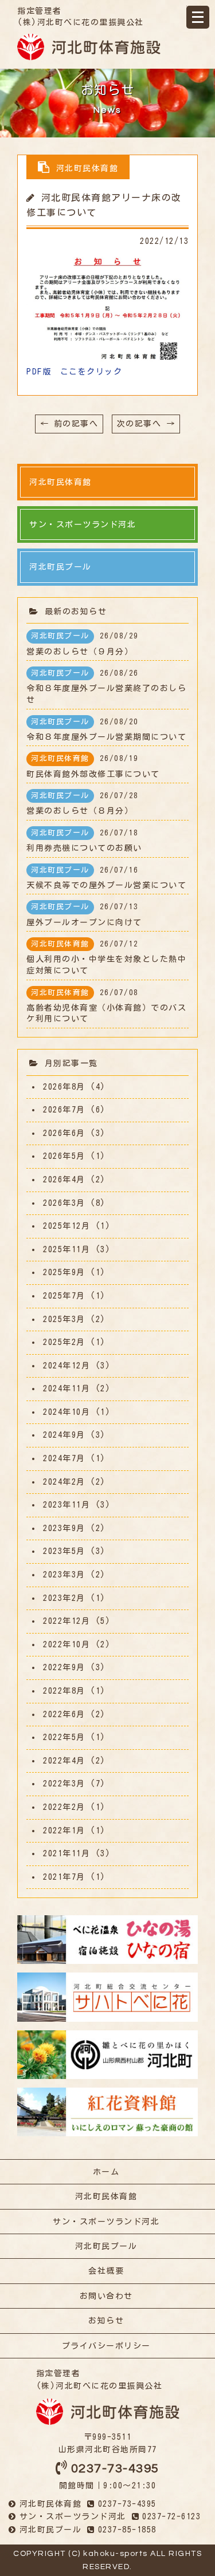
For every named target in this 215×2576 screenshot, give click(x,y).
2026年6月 (64, 1133)
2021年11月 (67, 1853)
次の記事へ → (146, 424)
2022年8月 (64, 1691)
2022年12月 (67, 1621)
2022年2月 (64, 1807)
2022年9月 (64, 1667)
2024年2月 (64, 1482)
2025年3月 (64, 1319)
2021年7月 (64, 1877)
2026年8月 (64, 1087)
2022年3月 (64, 1784)
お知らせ (106, 2321)
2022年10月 (67, 1644)
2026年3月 (64, 1203)
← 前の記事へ (69, 424)
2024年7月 (64, 1458)
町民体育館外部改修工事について (93, 766)
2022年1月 (64, 1831)
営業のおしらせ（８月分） (83, 803)
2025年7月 (64, 1296)
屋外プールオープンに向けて (84, 914)
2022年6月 (64, 1714)
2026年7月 (64, 1110)
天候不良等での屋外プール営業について (106, 878)
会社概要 (106, 2271)
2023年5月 (64, 1551)
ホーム (106, 2172)
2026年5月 (64, 1156)
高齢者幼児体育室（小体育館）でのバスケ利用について (106, 1006)
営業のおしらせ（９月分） (83, 644)
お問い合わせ (106, 2296)
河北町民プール (106, 2246)
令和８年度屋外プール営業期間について (106, 729)
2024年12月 (67, 1366)
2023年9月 (64, 1528)
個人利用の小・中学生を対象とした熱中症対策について (106, 957)
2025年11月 (67, 1249)
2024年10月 (67, 1412)
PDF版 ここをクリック (74, 372)
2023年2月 (64, 1598)
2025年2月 (64, 1342)
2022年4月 (64, 1761)
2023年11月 (67, 1505)
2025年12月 (67, 1226)
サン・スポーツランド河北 (106, 2222)
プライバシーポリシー (106, 2346)
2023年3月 (64, 1575)
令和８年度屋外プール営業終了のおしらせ (106, 687)
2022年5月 (64, 1737)
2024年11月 (67, 1388)
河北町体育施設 (89, 47)
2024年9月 (64, 1435)
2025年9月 (64, 1272)
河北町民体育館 (106, 2196)
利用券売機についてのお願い (84, 841)
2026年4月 (64, 1179)
